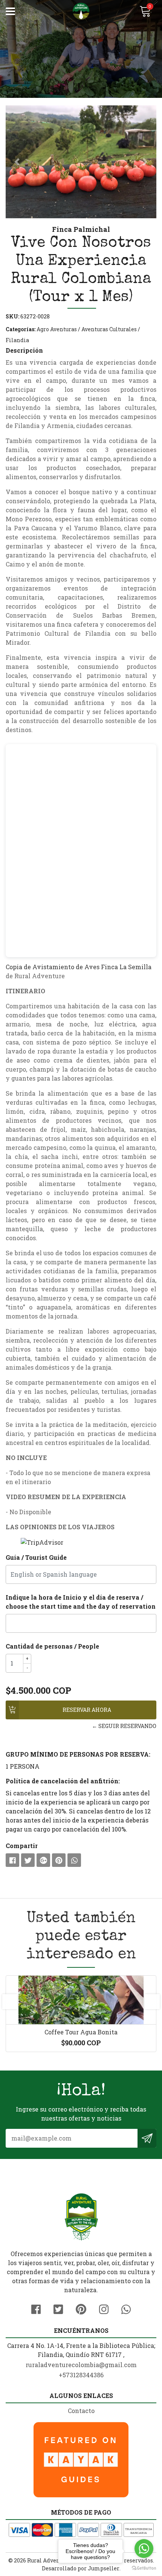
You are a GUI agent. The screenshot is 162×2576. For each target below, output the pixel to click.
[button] (17, 162)
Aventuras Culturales (109, 329)
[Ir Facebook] (36, 2308)
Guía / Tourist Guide (36, 1557)
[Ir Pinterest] (81, 2308)
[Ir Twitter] (58, 2308)
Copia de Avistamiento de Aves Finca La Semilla (79, 967)
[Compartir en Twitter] (28, 1860)
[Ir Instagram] (104, 2308)
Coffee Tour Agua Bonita (81, 2032)
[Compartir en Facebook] (12, 1860)
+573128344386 (81, 2375)
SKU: (12, 316)
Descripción (24, 350)
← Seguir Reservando (124, 1726)
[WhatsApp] (126, 2308)
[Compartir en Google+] (43, 1860)
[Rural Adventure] (81, 11)
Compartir (22, 1846)
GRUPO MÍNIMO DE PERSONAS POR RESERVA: (78, 1754)
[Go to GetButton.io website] (144, 2568)
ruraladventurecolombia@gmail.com (81, 2365)
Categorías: (21, 329)
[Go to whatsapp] (144, 2549)
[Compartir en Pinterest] (59, 1860)
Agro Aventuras (57, 329)
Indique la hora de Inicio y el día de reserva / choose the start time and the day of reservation (81, 1602)
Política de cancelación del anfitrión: (63, 1781)
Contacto (81, 2411)
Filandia (17, 340)
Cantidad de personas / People (52, 1646)
